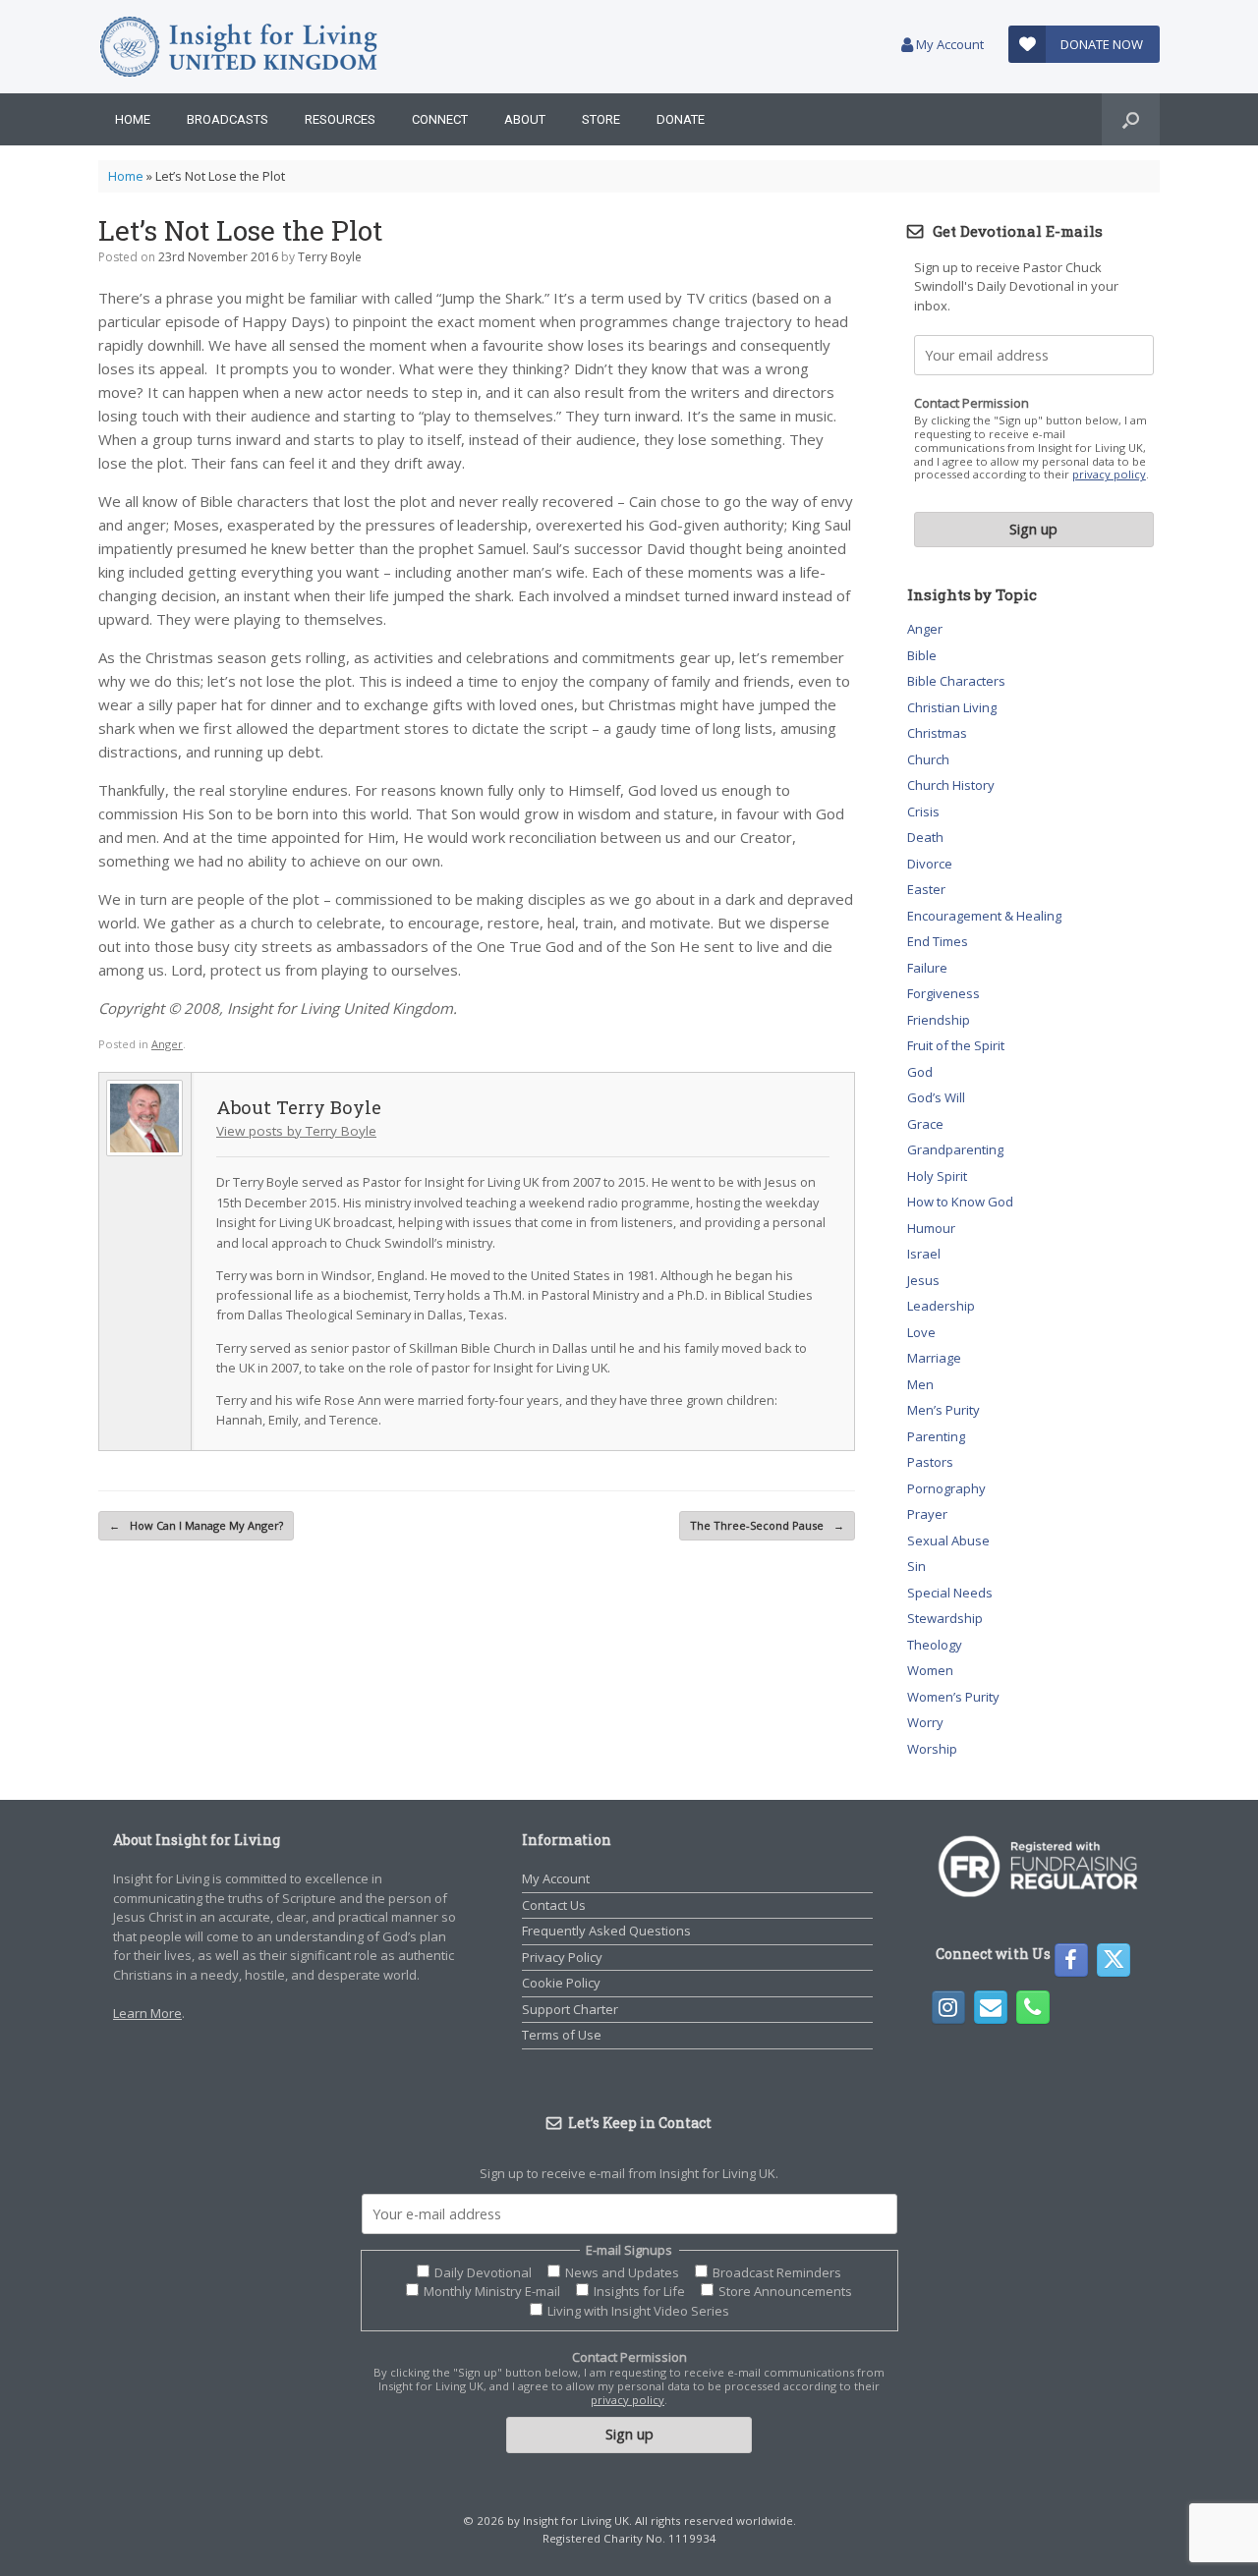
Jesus (923, 1280)
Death (925, 837)
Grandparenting (955, 1149)
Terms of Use (562, 2035)
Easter (926, 889)
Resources (340, 119)
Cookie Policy (561, 1983)
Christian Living (952, 707)
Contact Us (554, 1905)
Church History (951, 785)
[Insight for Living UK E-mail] (991, 2007)
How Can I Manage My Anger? (196, 1525)
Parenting (936, 1436)
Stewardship (945, 1618)
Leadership (941, 1306)
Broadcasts (228, 119)
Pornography (946, 1488)
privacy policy (1109, 474)
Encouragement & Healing (984, 916)
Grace (925, 1124)
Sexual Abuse (948, 1540)
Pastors (930, 1462)
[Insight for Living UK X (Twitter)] (1114, 1960)
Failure (927, 968)
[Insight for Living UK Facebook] (1071, 1960)
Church (928, 759)
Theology (935, 1645)
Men (920, 1384)
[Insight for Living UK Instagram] (948, 2007)
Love (921, 1332)
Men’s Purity (943, 1410)
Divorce (930, 864)
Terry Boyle (330, 257)
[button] (1131, 119)
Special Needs (950, 1593)
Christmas (937, 733)
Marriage (934, 1358)
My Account (948, 44)
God (920, 1072)
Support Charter (570, 2009)
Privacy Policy (562, 1957)
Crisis (923, 812)
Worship (932, 1749)
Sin (916, 1566)
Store (601, 119)
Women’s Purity (953, 1697)
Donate (681, 119)
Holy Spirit (937, 1176)
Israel (924, 1254)
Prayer (927, 1514)
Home (133, 119)
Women (930, 1670)
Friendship (939, 1020)
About (525, 119)
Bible (922, 655)
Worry (925, 1722)
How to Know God (960, 1202)
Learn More (147, 2013)
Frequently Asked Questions (606, 1931)
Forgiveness (943, 993)
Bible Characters (956, 681)
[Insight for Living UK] (238, 47)
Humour (931, 1228)
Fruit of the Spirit (956, 1045)
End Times (938, 941)
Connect (440, 119)
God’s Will (936, 1097)
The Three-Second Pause (767, 1525)
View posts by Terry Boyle (296, 1131)
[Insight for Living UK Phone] (1033, 2007)
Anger (167, 1044)
